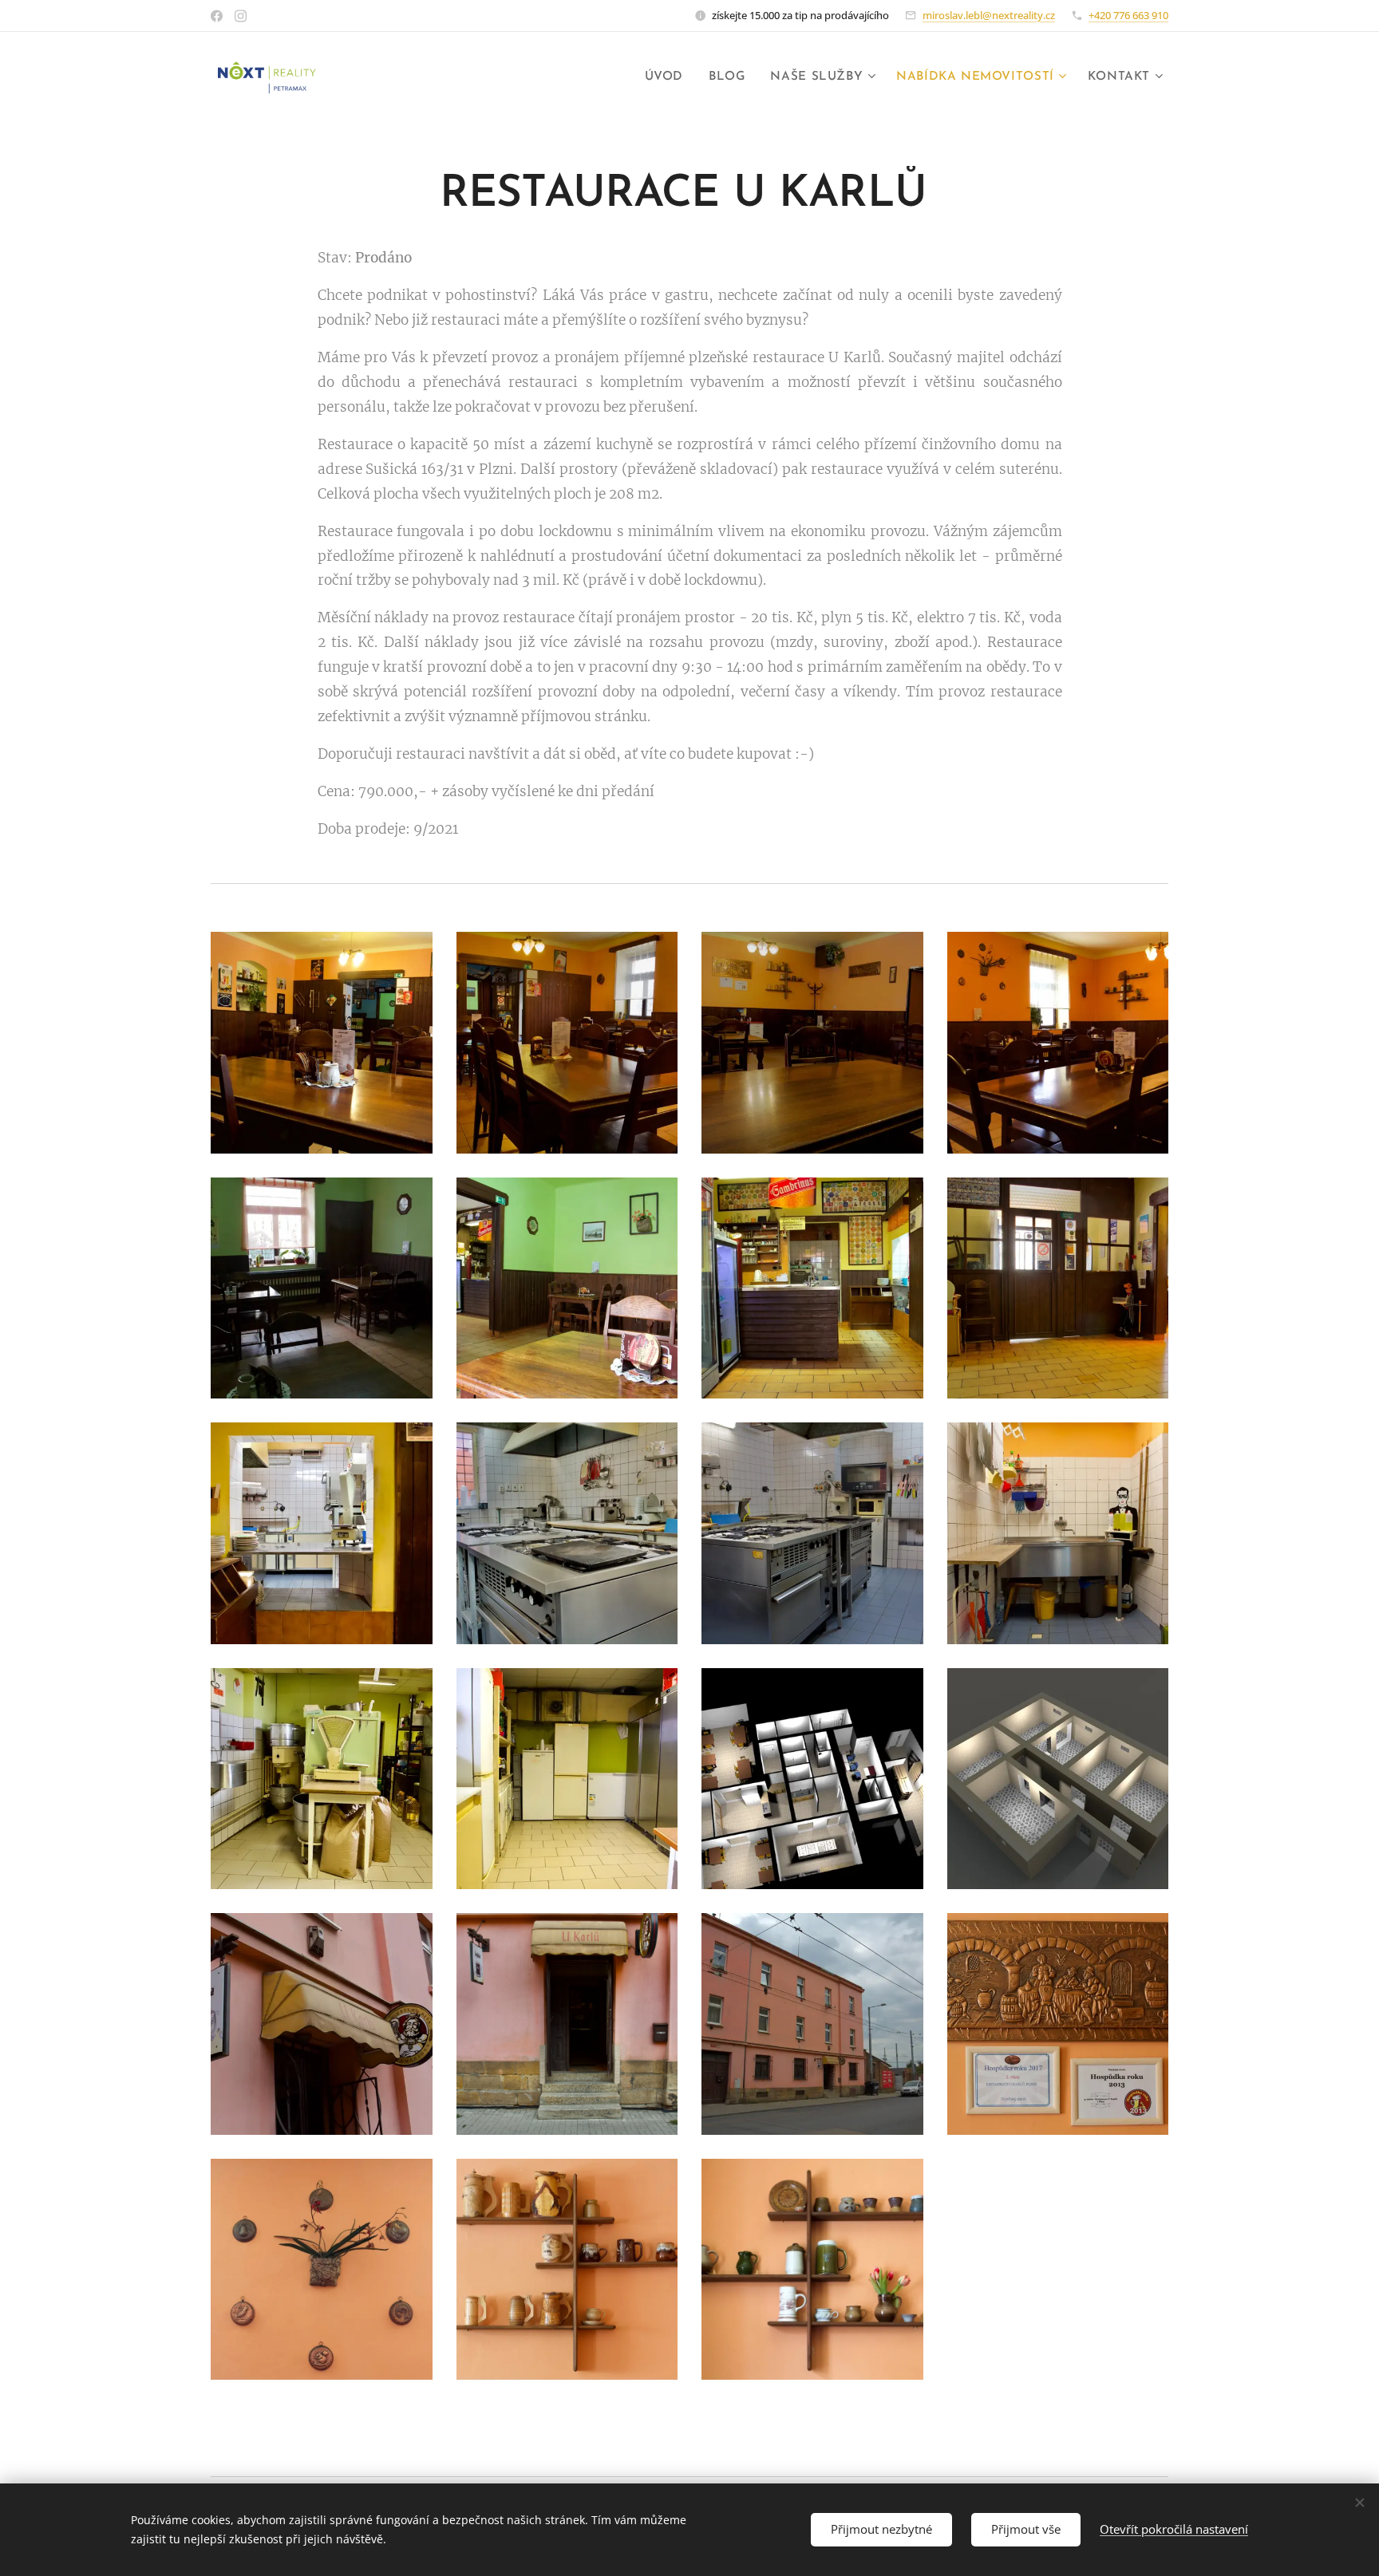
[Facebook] (217, 16)
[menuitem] (668, 77)
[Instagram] (241, 16)
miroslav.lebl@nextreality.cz (989, 15)
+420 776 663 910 (1128, 15)
